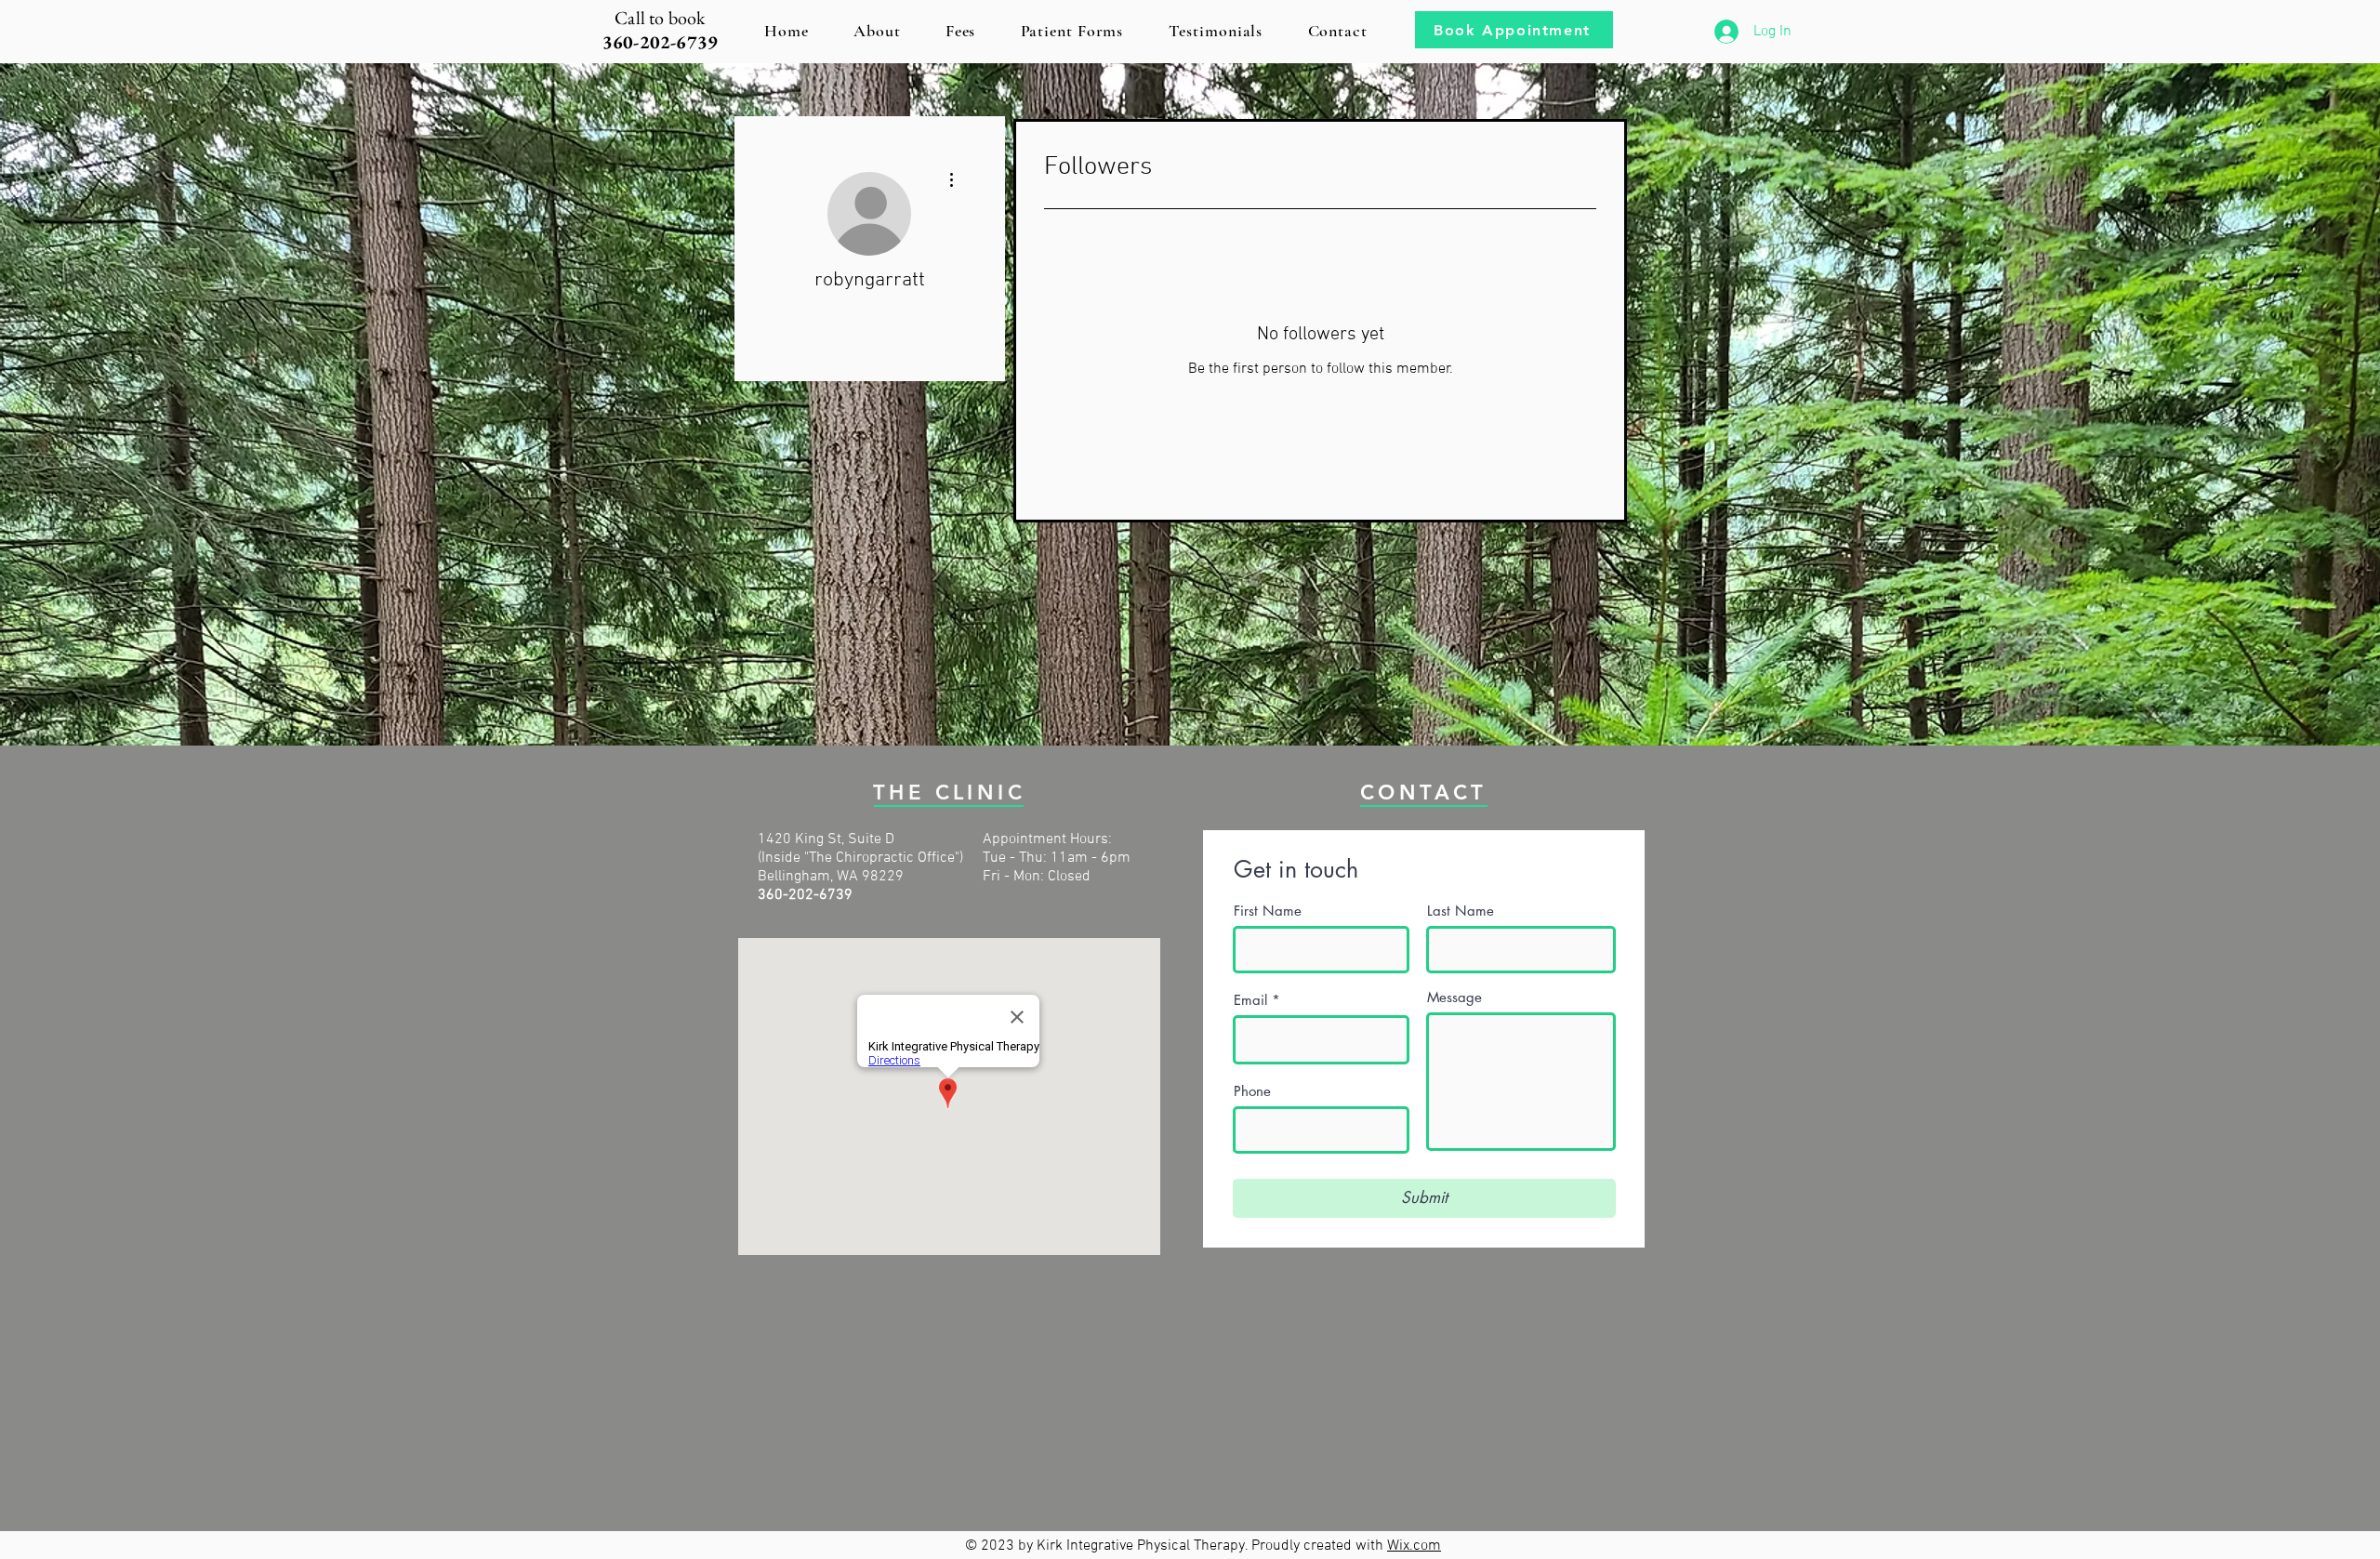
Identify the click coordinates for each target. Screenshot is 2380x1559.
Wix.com (1414, 1546)
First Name (1268, 911)
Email (1250, 1000)
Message (1454, 997)
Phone (1252, 1091)
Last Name (1461, 911)
